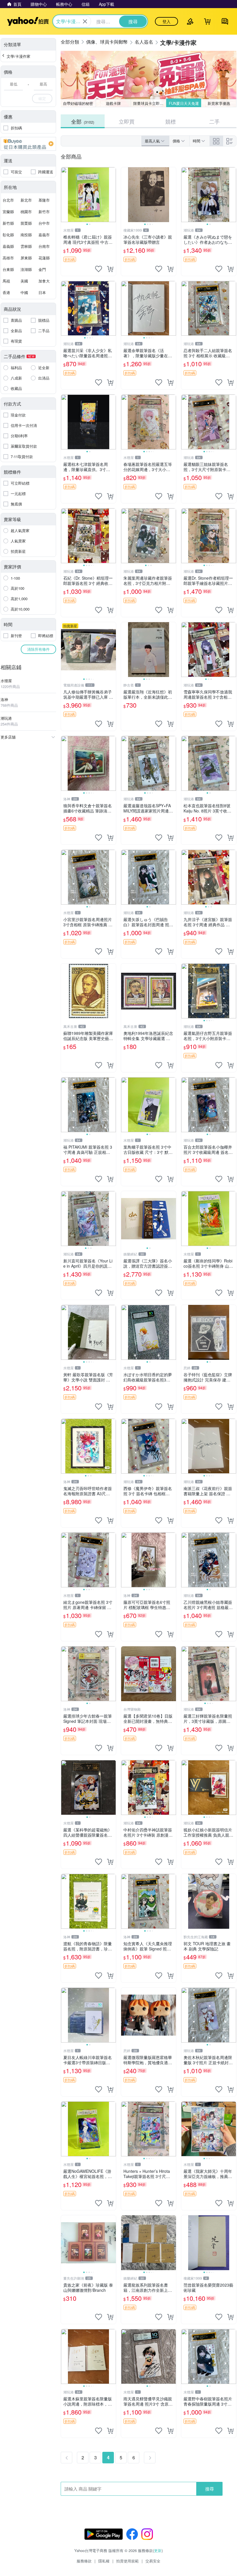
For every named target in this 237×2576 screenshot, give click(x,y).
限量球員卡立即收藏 (150, 103)
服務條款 (84, 2561)
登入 (166, 21)
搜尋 (210, 2489)
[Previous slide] (65, 195)
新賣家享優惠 (219, 103)
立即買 (127, 121)
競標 (171, 121)
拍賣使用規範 (127, 2561)
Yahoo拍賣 (28, 21)
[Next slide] (112, 195)
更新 (158, 2550)
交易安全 (153, 2561)
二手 (214, 121)
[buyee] (28, 144)
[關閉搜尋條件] (85, 21)
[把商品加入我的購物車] (110, 269)
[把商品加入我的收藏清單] (99, 269)
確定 (42, 98)
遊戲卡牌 (113, 103)
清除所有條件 (38, 649)
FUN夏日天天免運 (184, 103)
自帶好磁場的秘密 (78, 103)
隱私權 (104, 2561)
